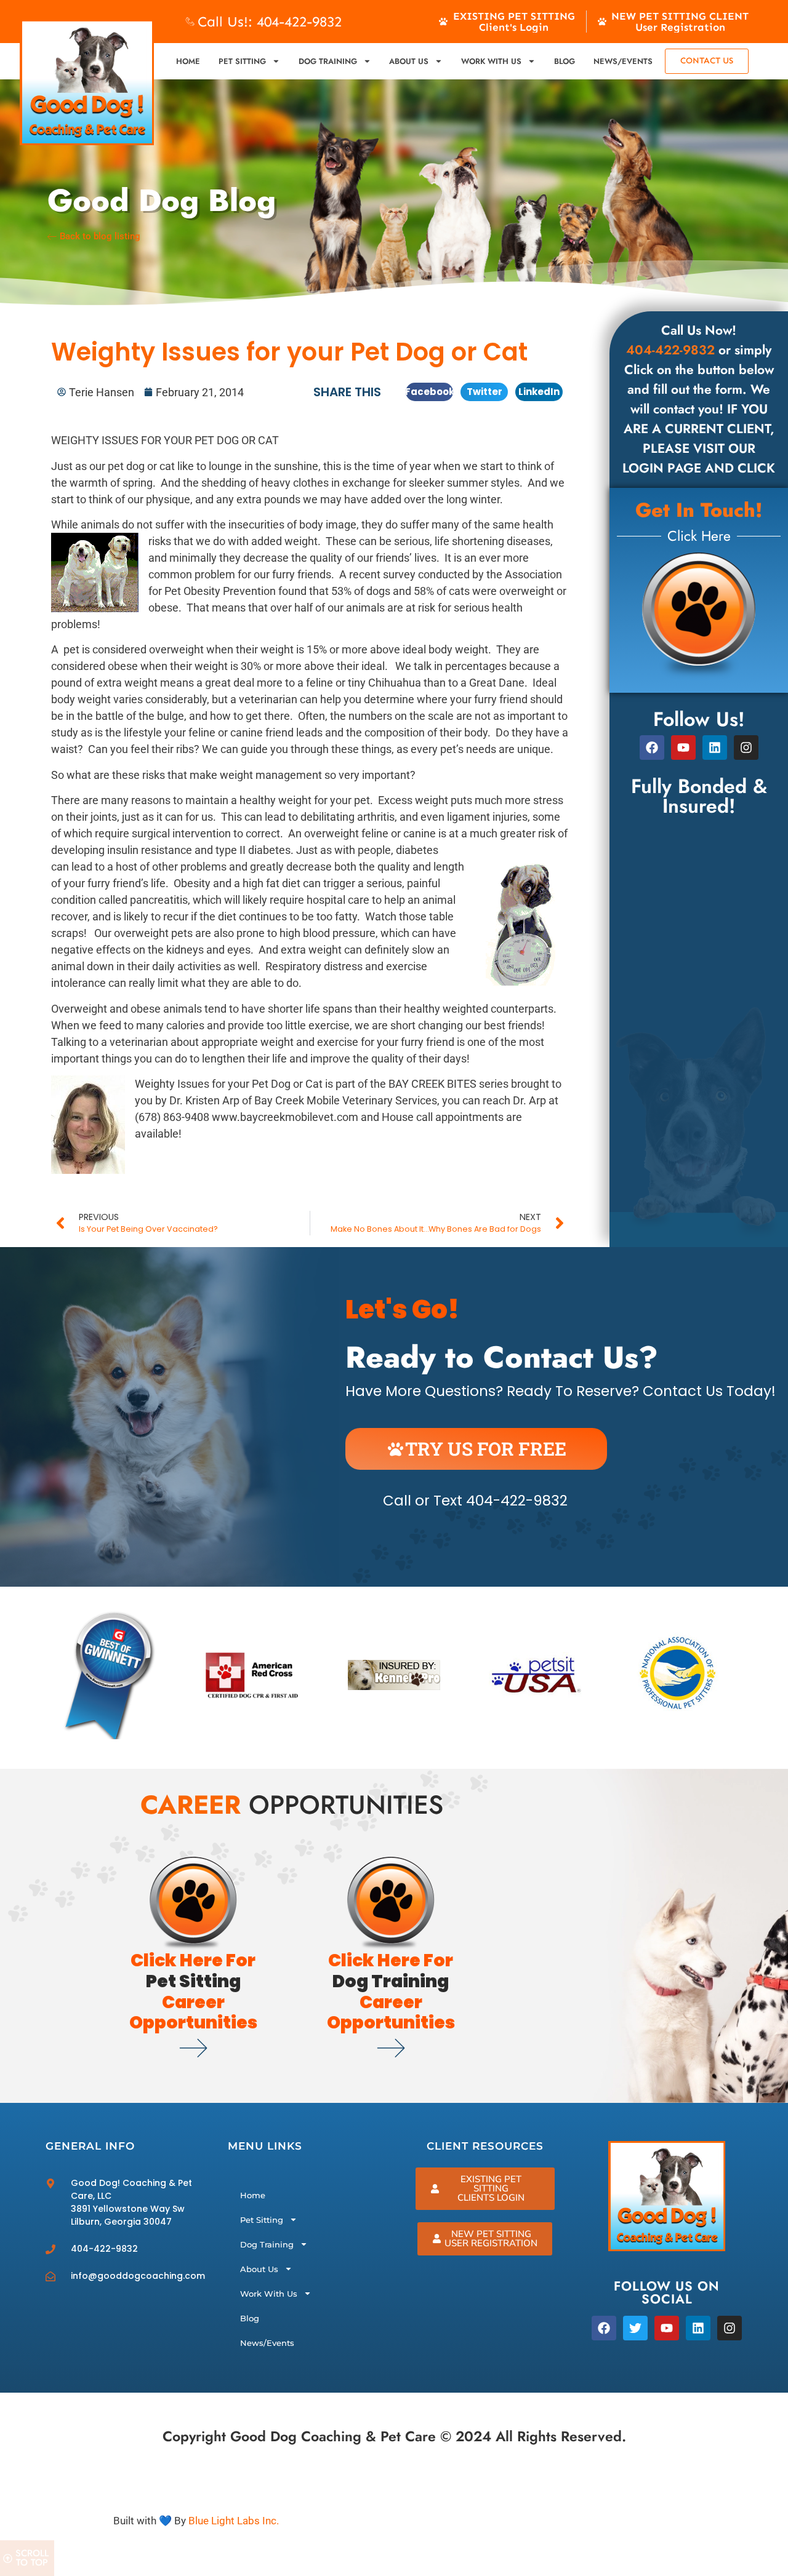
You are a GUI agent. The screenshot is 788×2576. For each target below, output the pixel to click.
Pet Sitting (242, 61)
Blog (565, 61)
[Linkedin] (715, 748)
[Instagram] (730, 2328)
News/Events (623, 61)
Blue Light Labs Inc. (234, 2521)
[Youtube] (683, 748)
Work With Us (491, 61)
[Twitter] (635, 2328)
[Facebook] (652, 748)
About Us (409, 61)
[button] (429, 392)
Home (188, 61)
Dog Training (328, 61)
